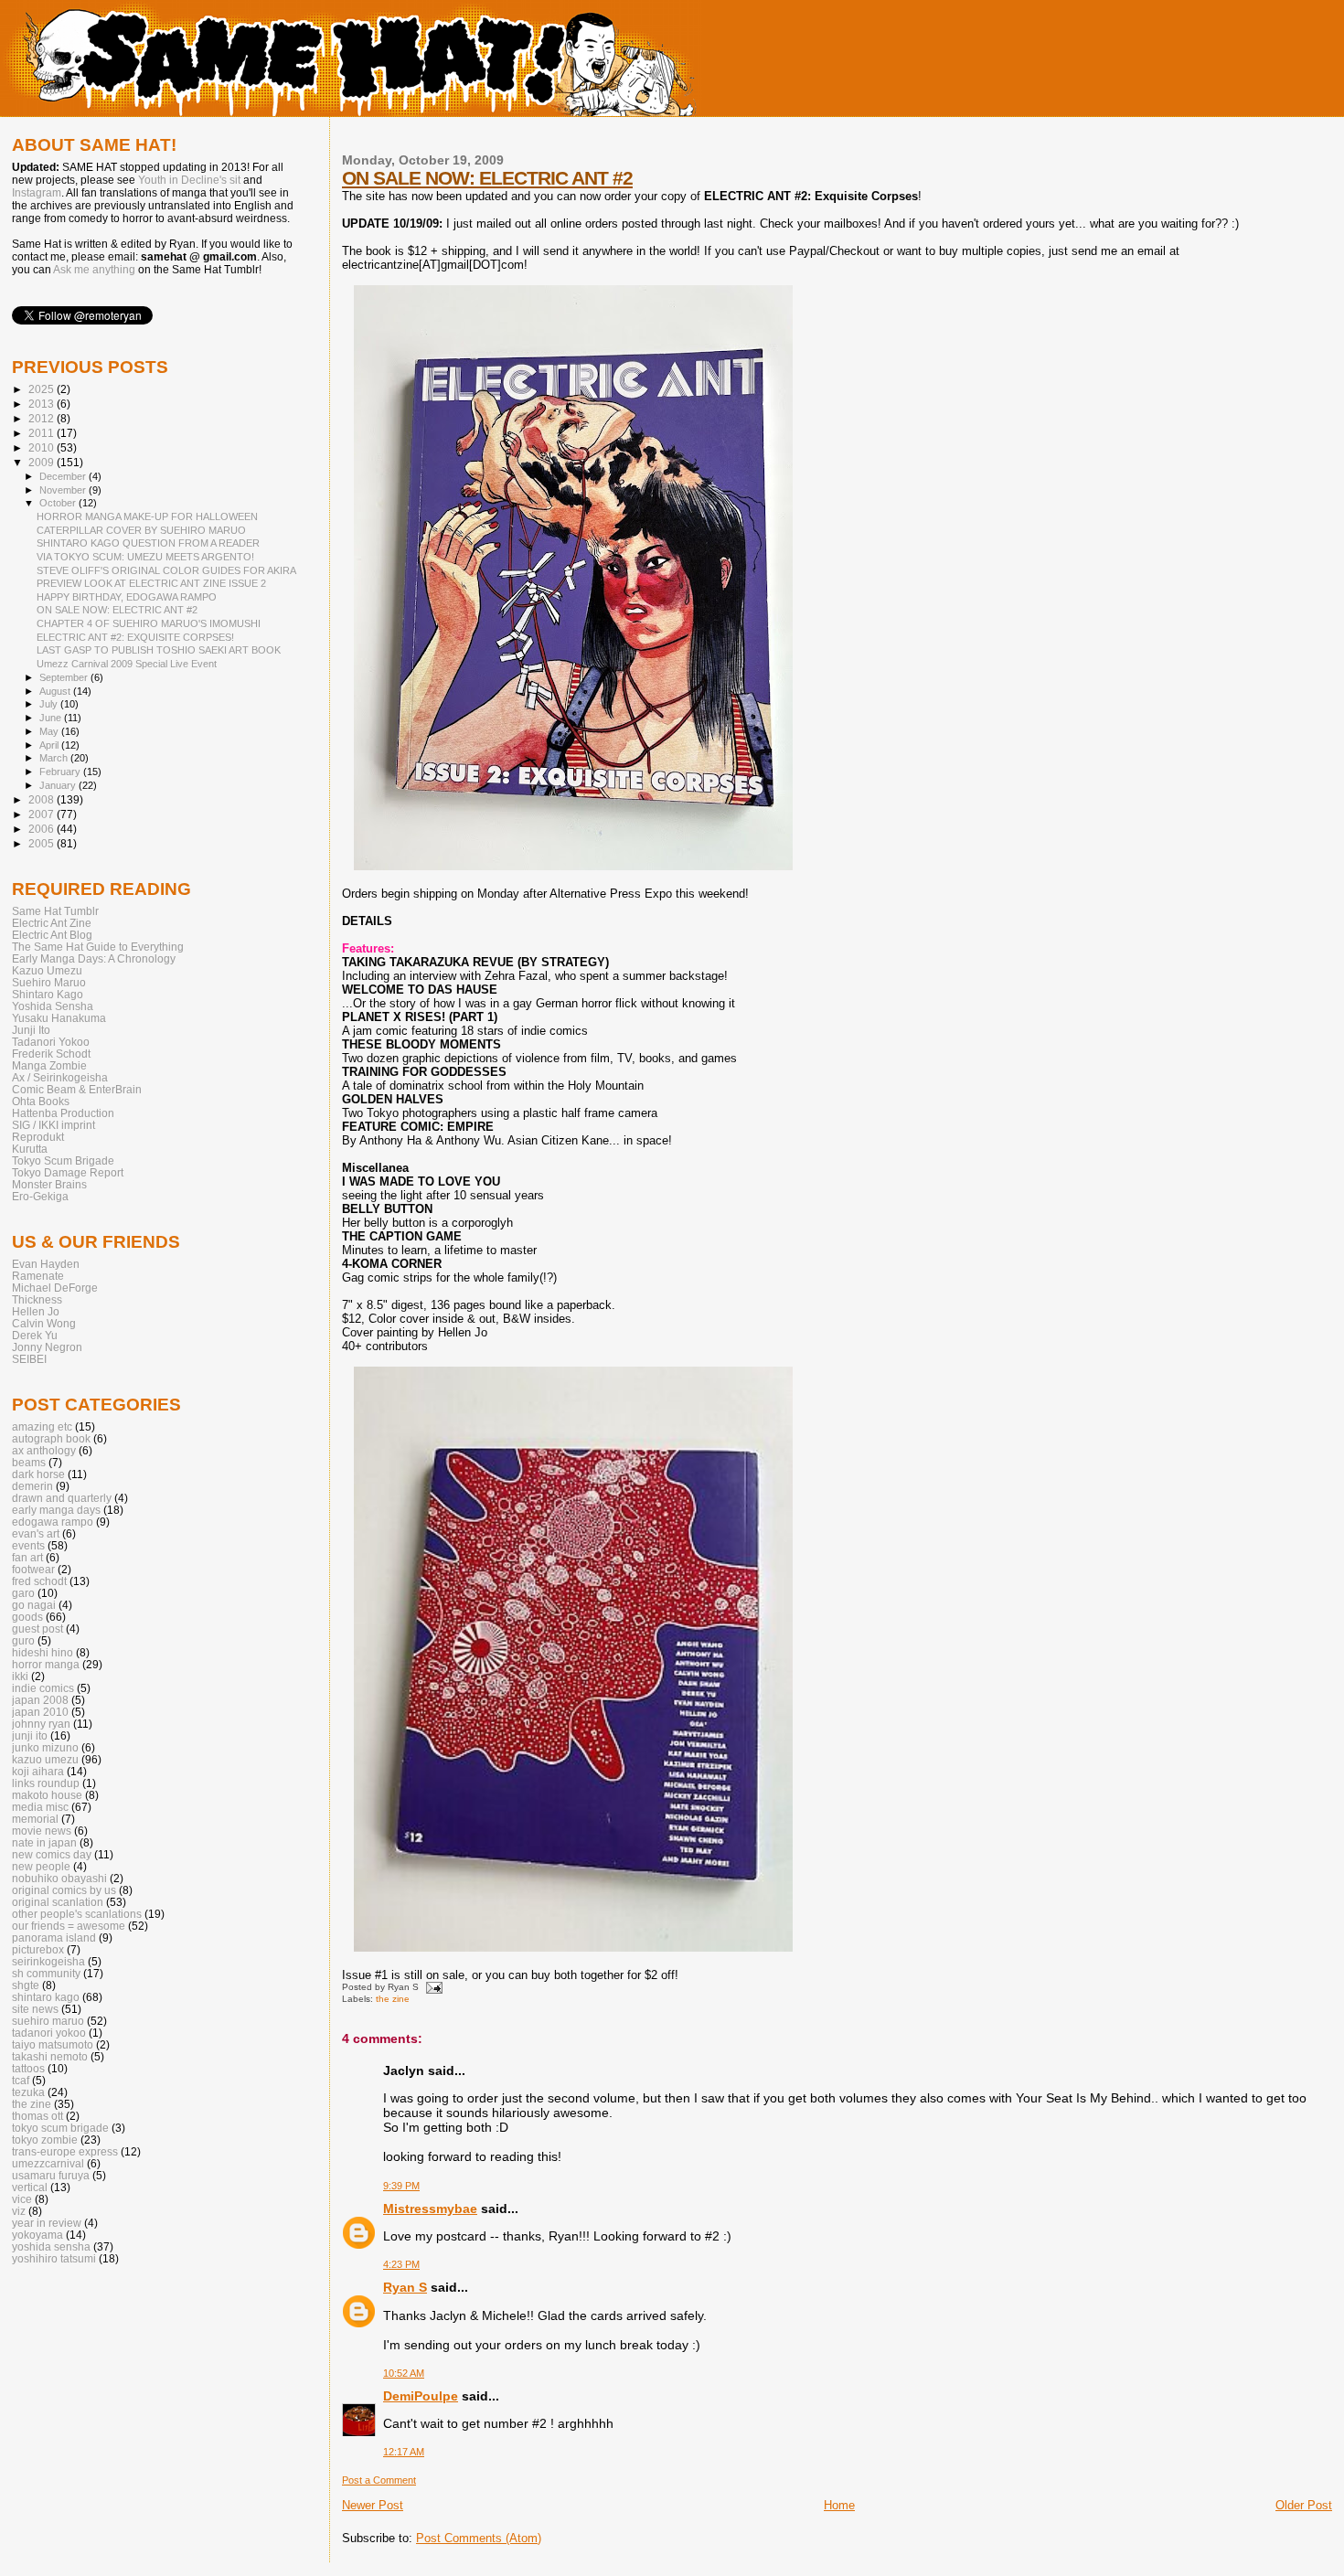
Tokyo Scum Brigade (63, 1160)
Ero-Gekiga (40, 1196)
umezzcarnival (48, 2163)
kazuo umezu (45, 1759)
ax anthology (44, 1450)
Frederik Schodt (51, 1054)
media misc (40, 1807)
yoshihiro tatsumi (54, 2258)
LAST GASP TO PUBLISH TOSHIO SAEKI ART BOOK (159, 650)
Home (839, 2505)
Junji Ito (31, 1030)
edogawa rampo (53, 1522)
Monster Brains (49, 1184)
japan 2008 (40, 1700)
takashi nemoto (50, 2056)
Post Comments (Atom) (479, 2538)
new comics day (52, 1854)
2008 (43, 799)
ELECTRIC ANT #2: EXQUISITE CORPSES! (135, 637)
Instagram (37, 193)
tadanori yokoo (49, 2033)
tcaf (21, 2080)
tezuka (28, 2092)
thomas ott (37, 2116)
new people (41, 1866)
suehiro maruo (48, 2021)
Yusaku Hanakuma (59, 1018)
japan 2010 (40, 1712)
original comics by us (64, 1890)
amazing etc (42, 1426)
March (55, 758)
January (59, 785)
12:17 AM (404, 2452)
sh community (46, 1973)
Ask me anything (94, 270)
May (50, 731)
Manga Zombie (49, 1065)
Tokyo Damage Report (68, 1172)
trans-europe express (65, 2151)
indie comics (43, 1688)
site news (35, 2009)
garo (23, 1593)
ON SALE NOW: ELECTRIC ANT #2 (487, 178)
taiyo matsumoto (53, 2044)
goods (27, 1617)
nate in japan (44, 1842)
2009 (43, 462)
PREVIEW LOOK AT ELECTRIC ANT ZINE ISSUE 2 (151, 583)
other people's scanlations (77, 1914)
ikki (20, 1676)
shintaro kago (46, 1997)
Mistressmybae (430, 2209)
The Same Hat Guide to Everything (98, 947)
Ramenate (38, 1276)
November (64, 490)
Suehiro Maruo (49, 982)
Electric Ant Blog (52, 935)
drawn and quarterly (62, 1498)
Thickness (37, 1299)
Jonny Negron (47, 1347)
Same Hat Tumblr (55, 911)
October (59, 503)
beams (29, 1462)
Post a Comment (379, 2480)
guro (23, 1640)
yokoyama (37, 2235)
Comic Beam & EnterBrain (77, 1089)
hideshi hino (43, 1652)
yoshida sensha (51, 2246)
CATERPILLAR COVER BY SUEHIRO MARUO (141, 530)
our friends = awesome (69, 1926)
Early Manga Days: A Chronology (94, 958)
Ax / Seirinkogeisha (60, 1077)
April (50, 745)
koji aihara (38, 1771)
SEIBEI (29, 1359)
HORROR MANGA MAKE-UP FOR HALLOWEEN (147, 516)
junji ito (30, 1735)
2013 (43, 404)
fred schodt (39, 1581)
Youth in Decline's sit (189, 180)
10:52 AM (404, 2373)
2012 (43, 418)
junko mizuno (45, 1747)
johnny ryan (41, 1724)
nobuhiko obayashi (59, 1878)
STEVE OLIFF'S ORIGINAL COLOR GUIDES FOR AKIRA (166, 570)
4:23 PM (401, 2264)
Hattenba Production (63, 1113)
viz (19, 2211)
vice (22, 2199)
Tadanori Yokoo (51, 1042)
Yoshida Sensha (53, 1006)
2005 (43, 843)
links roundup (46, 1783)
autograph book (51, 1438)
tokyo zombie (45, 2140)
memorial (35, 1819)
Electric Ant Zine (52, 923)
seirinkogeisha (48, 1961)
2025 (43, 389)
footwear (33, 1569)
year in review (47, 2223)
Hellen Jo (36, 1311)
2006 (43, 829)
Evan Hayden (46, 1264)
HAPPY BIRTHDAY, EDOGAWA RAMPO (127, 597)
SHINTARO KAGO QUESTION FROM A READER (148, 543)
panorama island (54, 1937)
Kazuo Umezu (47, 970)
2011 (43, 433)
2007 (43, 814)
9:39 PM (401, 2186)
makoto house (47, 1795)
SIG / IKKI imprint (53, 1125)
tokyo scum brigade (60, 2128)
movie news (42, 1831)
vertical (30, 2187)
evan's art (36, 1533)
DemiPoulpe (421, 2396)
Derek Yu (35, 1335)
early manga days (56, 1510)
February (61, 772)
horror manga (46, 1664)
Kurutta (30, 1149)
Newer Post (373, 2505)
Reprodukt (38, 1137)
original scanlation (58, 1902)
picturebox (38, 1949)
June (52, 718)
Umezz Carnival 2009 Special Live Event (127, 664)
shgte (26, 1985)
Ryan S (405, 2287)
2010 (43, 447)
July (50, 704)
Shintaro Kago (48, 994)
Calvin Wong (44, 1323)
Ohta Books (41, 1101)
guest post (37, 1629)
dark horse (38, 1474)
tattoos (28, 2068)
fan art (27, 1557)
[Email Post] (432, 1987)
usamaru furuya (51, 2175)
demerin (32, 1486)
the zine (393, 1999)
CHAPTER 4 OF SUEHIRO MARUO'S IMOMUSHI (149, 623)
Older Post (1304, 2505)
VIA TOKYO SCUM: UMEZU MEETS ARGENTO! (145, 557)
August (56, 691)
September (65, 677)
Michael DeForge (55, 1288)
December (64, 476)
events (28, 1545)
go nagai (34, 1605)
